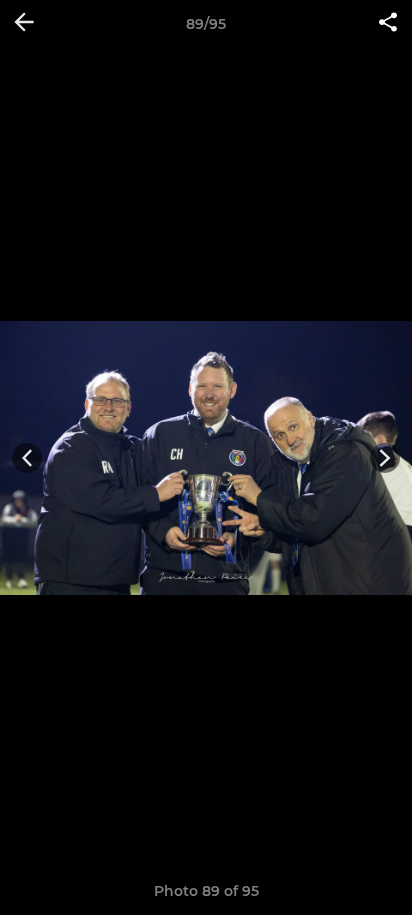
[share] (388, 24)
